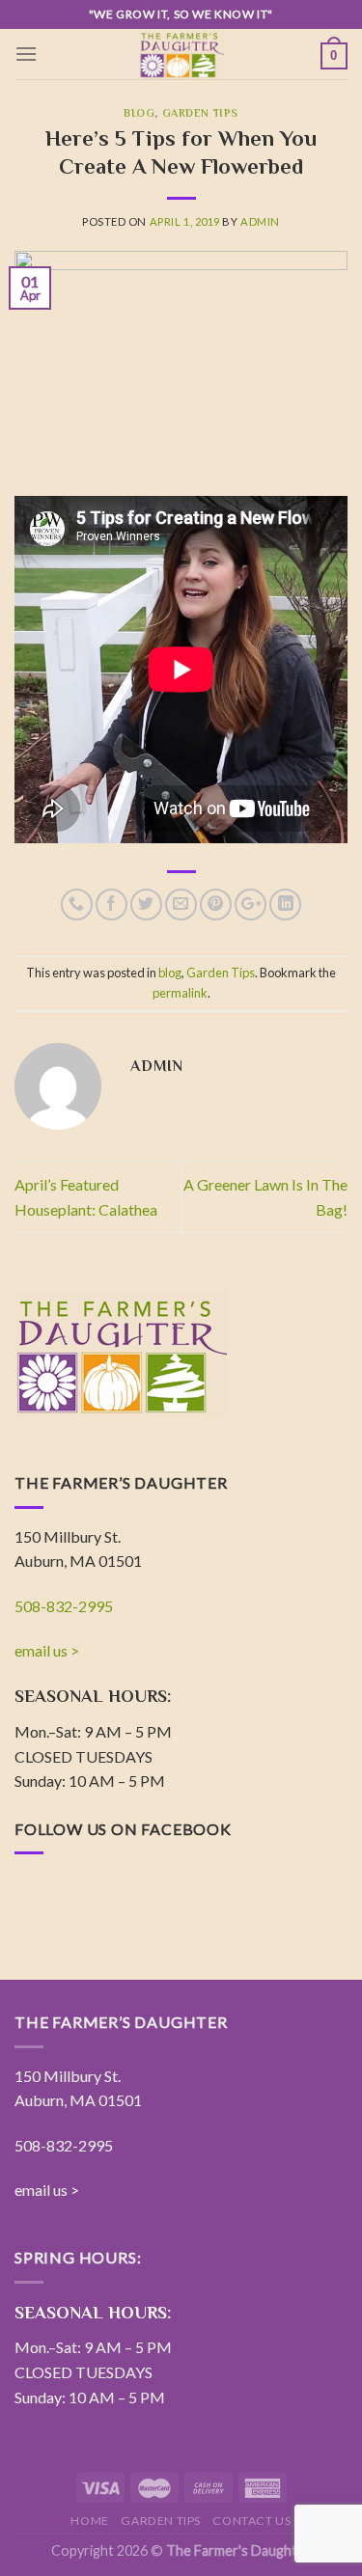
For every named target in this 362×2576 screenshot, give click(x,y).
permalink (180, 993)
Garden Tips (200, 113)
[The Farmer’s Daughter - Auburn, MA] (181, 54)
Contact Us (251, 2521)
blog (139, 113)
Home (89, 2521)
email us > (47, 1650)
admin (260, 221)
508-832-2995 (64, 1606)
